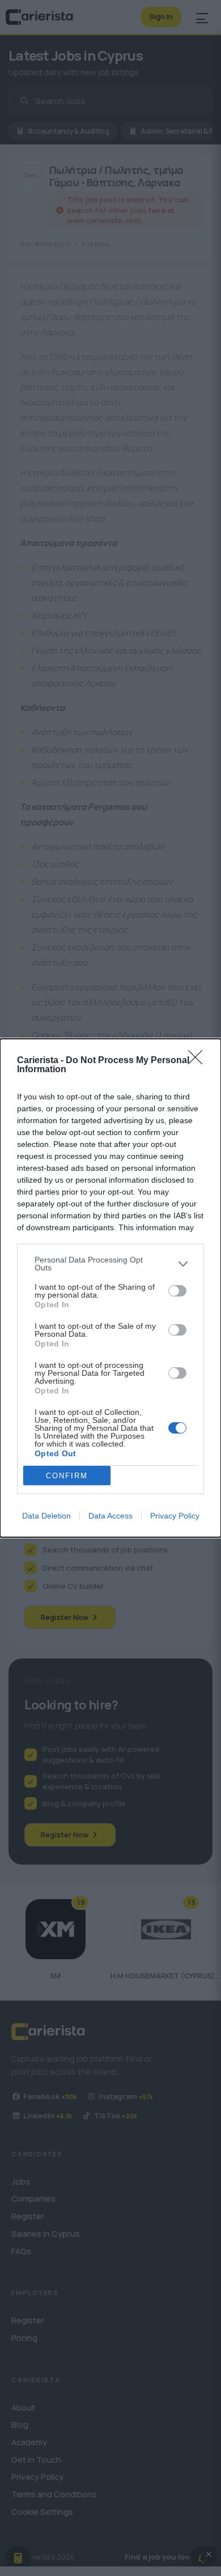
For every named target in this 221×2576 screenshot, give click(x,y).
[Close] (199, 1061)
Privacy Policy (175, 1516)
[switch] (177, 1291)
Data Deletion (46, 1516)
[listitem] (110, 1264)
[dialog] (110, 1288)
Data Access (110, 1516)
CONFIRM (67, 1476)
